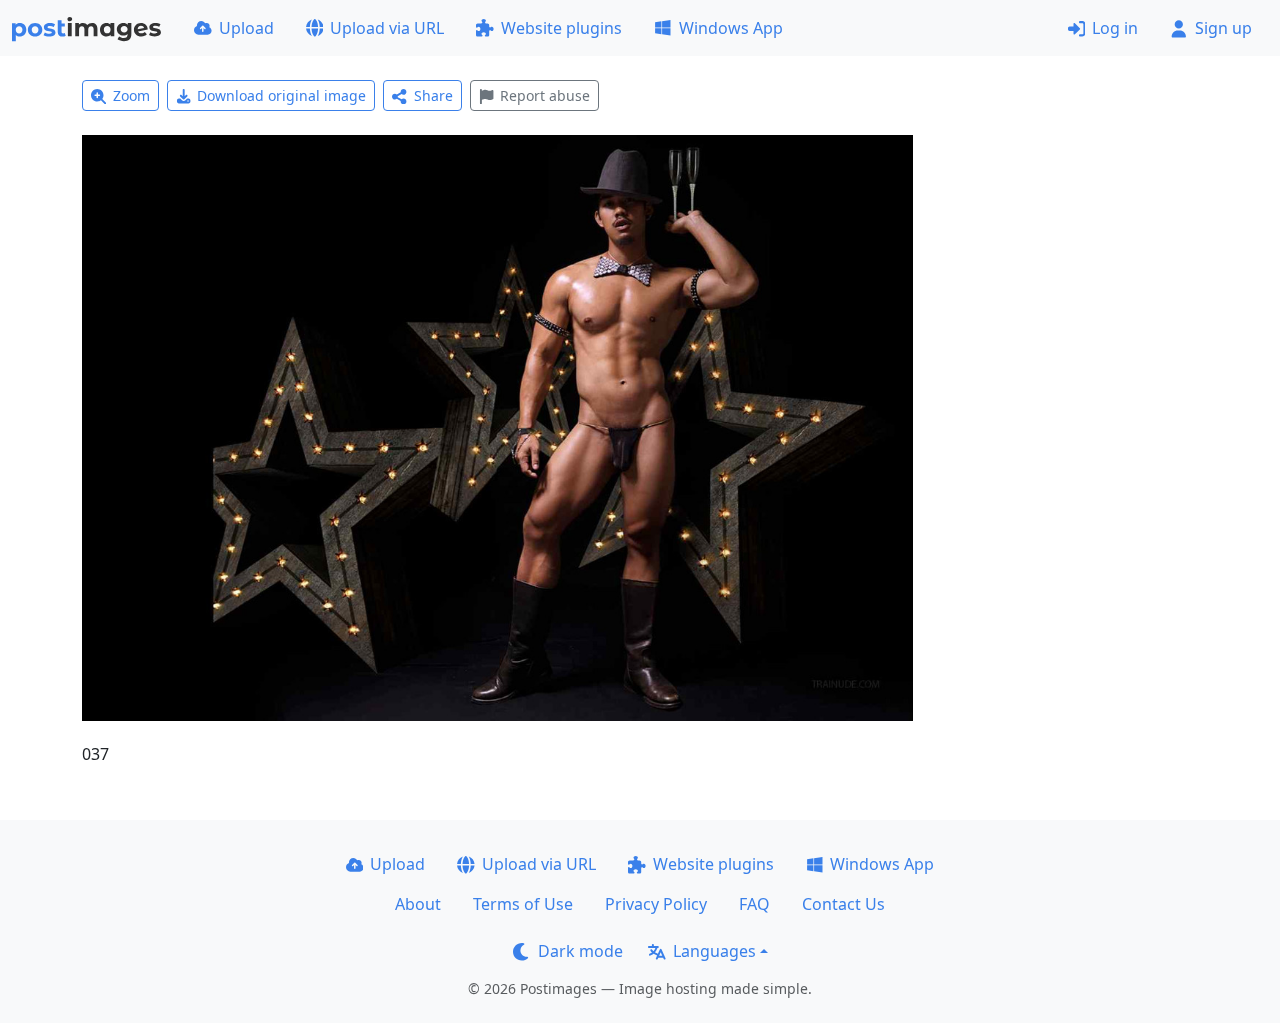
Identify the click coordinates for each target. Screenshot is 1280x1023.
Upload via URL (387, 28)
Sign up (1223, 28)
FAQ (754, 904)
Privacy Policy (656, 904)
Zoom (131, 95)
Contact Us (843, 904)
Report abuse (545, 95)
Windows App (731, 28)
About (418, 904)
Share (433, 95)
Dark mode (580, 951)
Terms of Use (523, 904)
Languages (714, 951)
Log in (1115, 28)
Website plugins (561, 28)
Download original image (281, 95)
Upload (246, 28)
